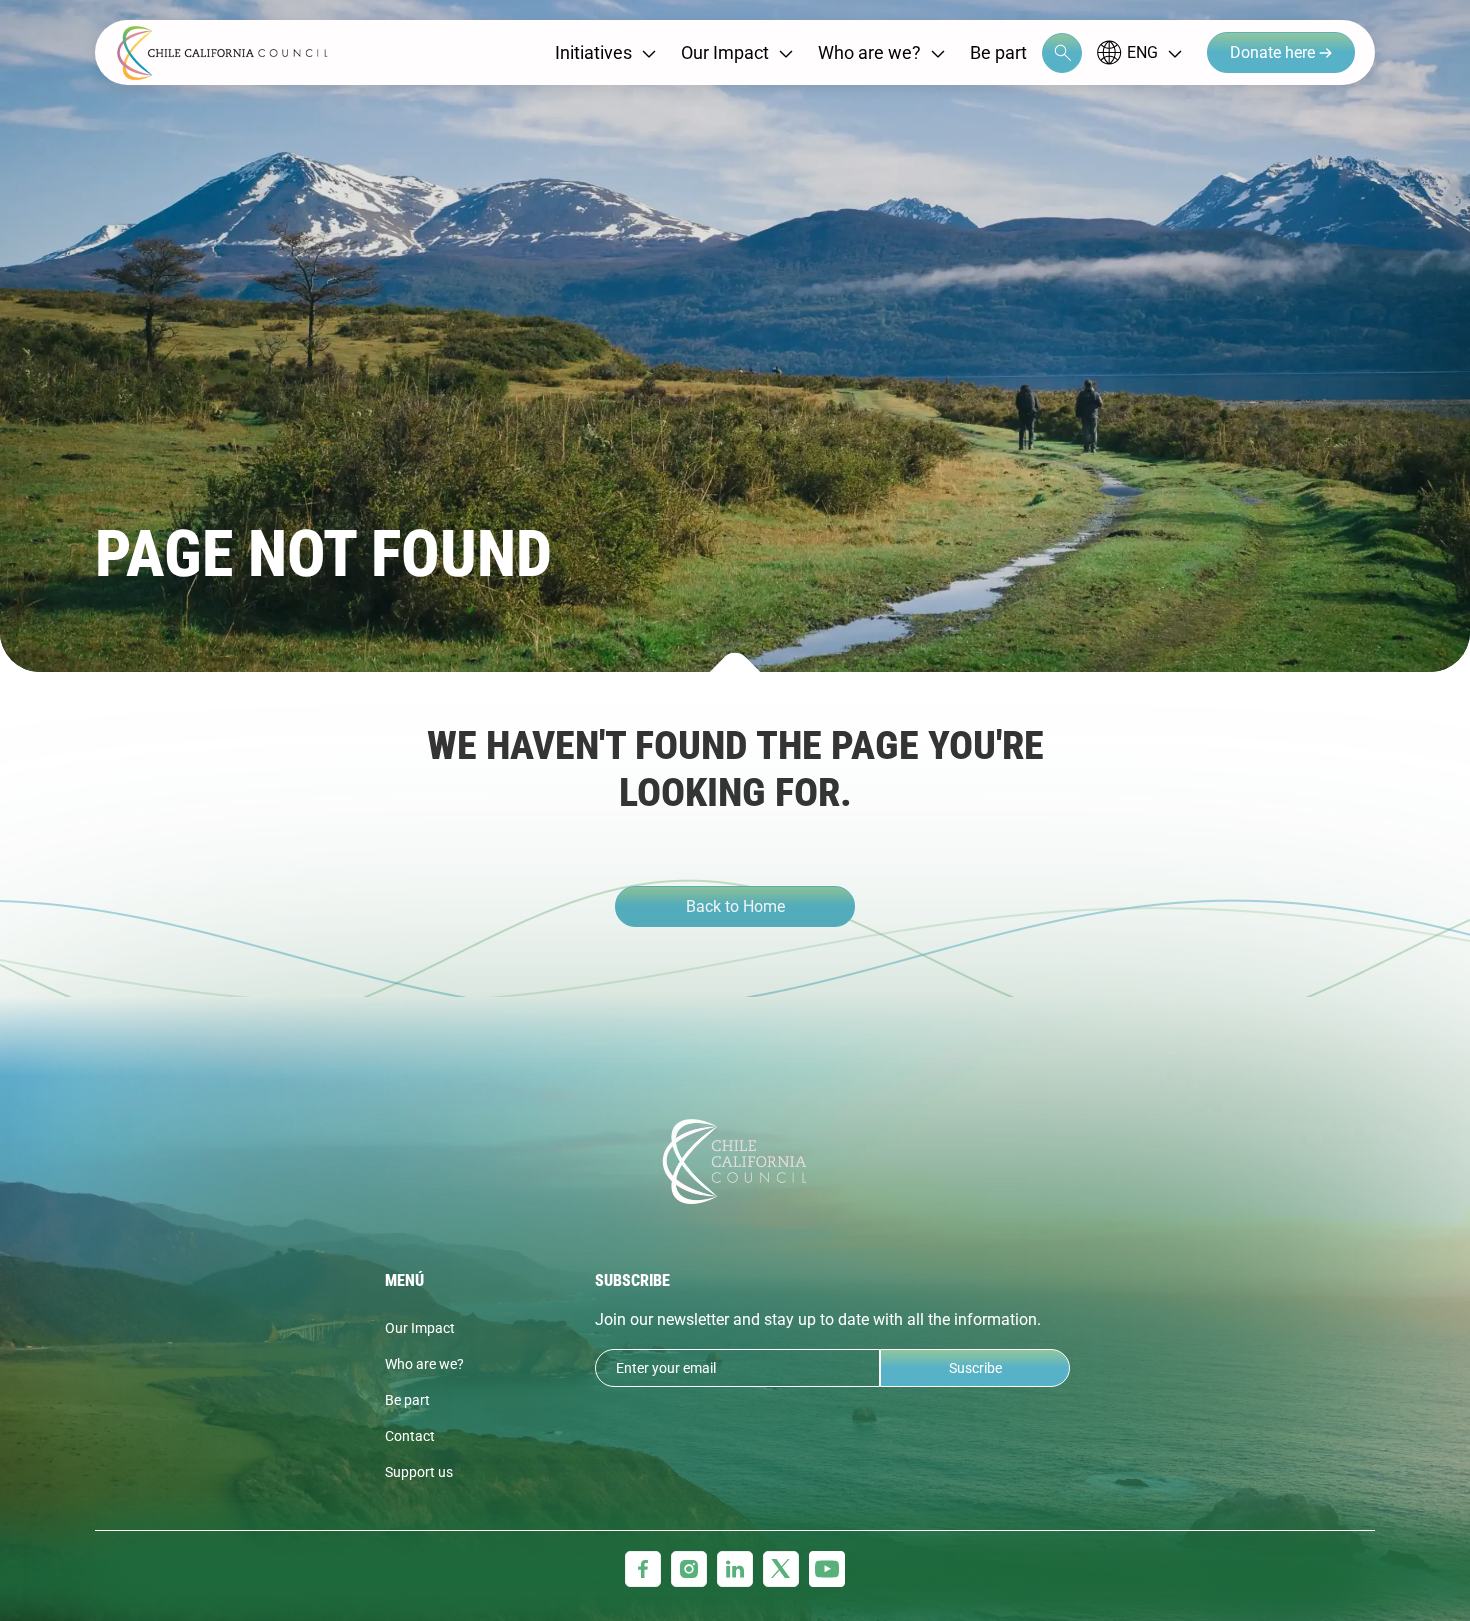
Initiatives (593, 52)
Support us (419, 1472)
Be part (998, 52)
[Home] (222, 53)
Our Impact (725, 52)
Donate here (1274, 52)
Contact (410, 1436)
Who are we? (869, 52)
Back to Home (735, 906)
